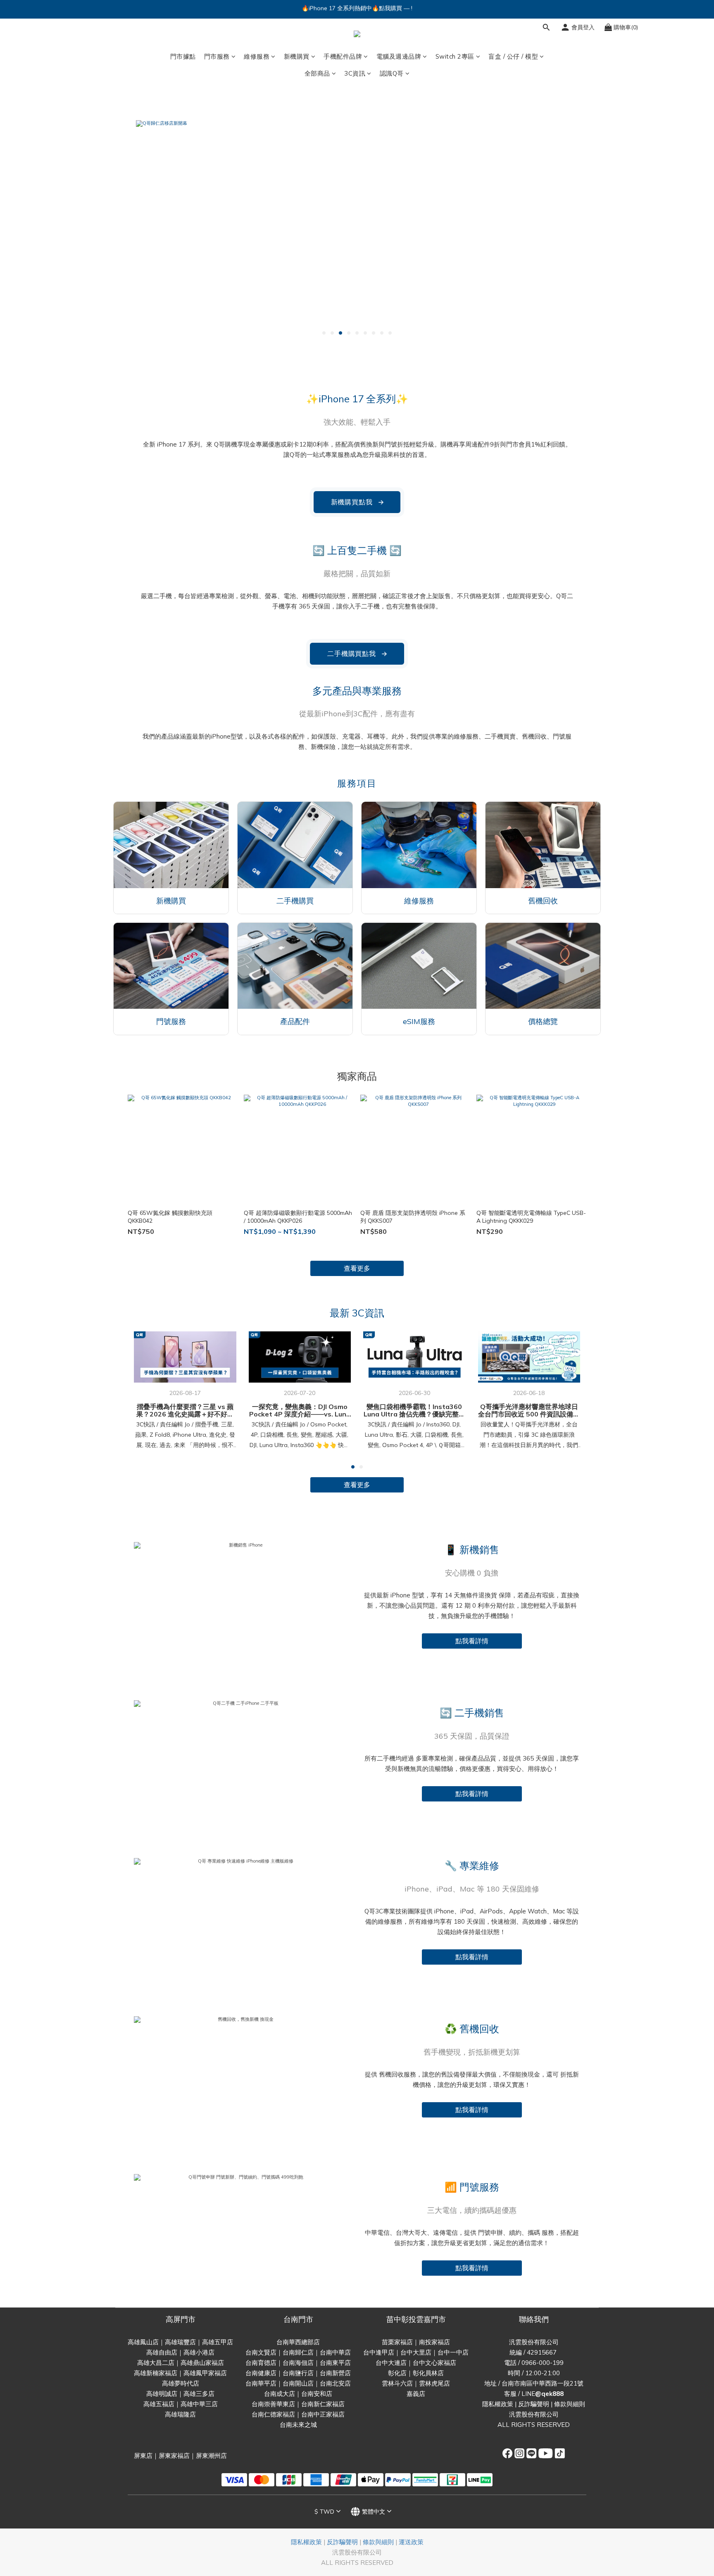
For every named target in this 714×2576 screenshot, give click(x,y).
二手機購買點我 (357, 654)
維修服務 (257, 56)
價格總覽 (543, 1021)
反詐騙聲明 (534, 2404)
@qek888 (549, 2394)
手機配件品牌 (343, 56)
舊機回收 (543, 901)
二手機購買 (295, 901)
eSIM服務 (419, 1021)
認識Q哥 (392, 73)
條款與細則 (570, 2404)
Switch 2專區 (455, 56)
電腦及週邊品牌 (399, 56)
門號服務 (171, 1021)
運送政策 (411, 2542)
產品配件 (295, 1021)
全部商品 (317, 73)
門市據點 (183, 56)
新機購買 (297, 56)
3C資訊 (355, 73)
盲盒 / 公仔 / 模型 (513, 56)
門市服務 (217, 56)
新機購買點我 (358, 502)
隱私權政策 (498, 2404)
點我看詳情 (472, 1641)
